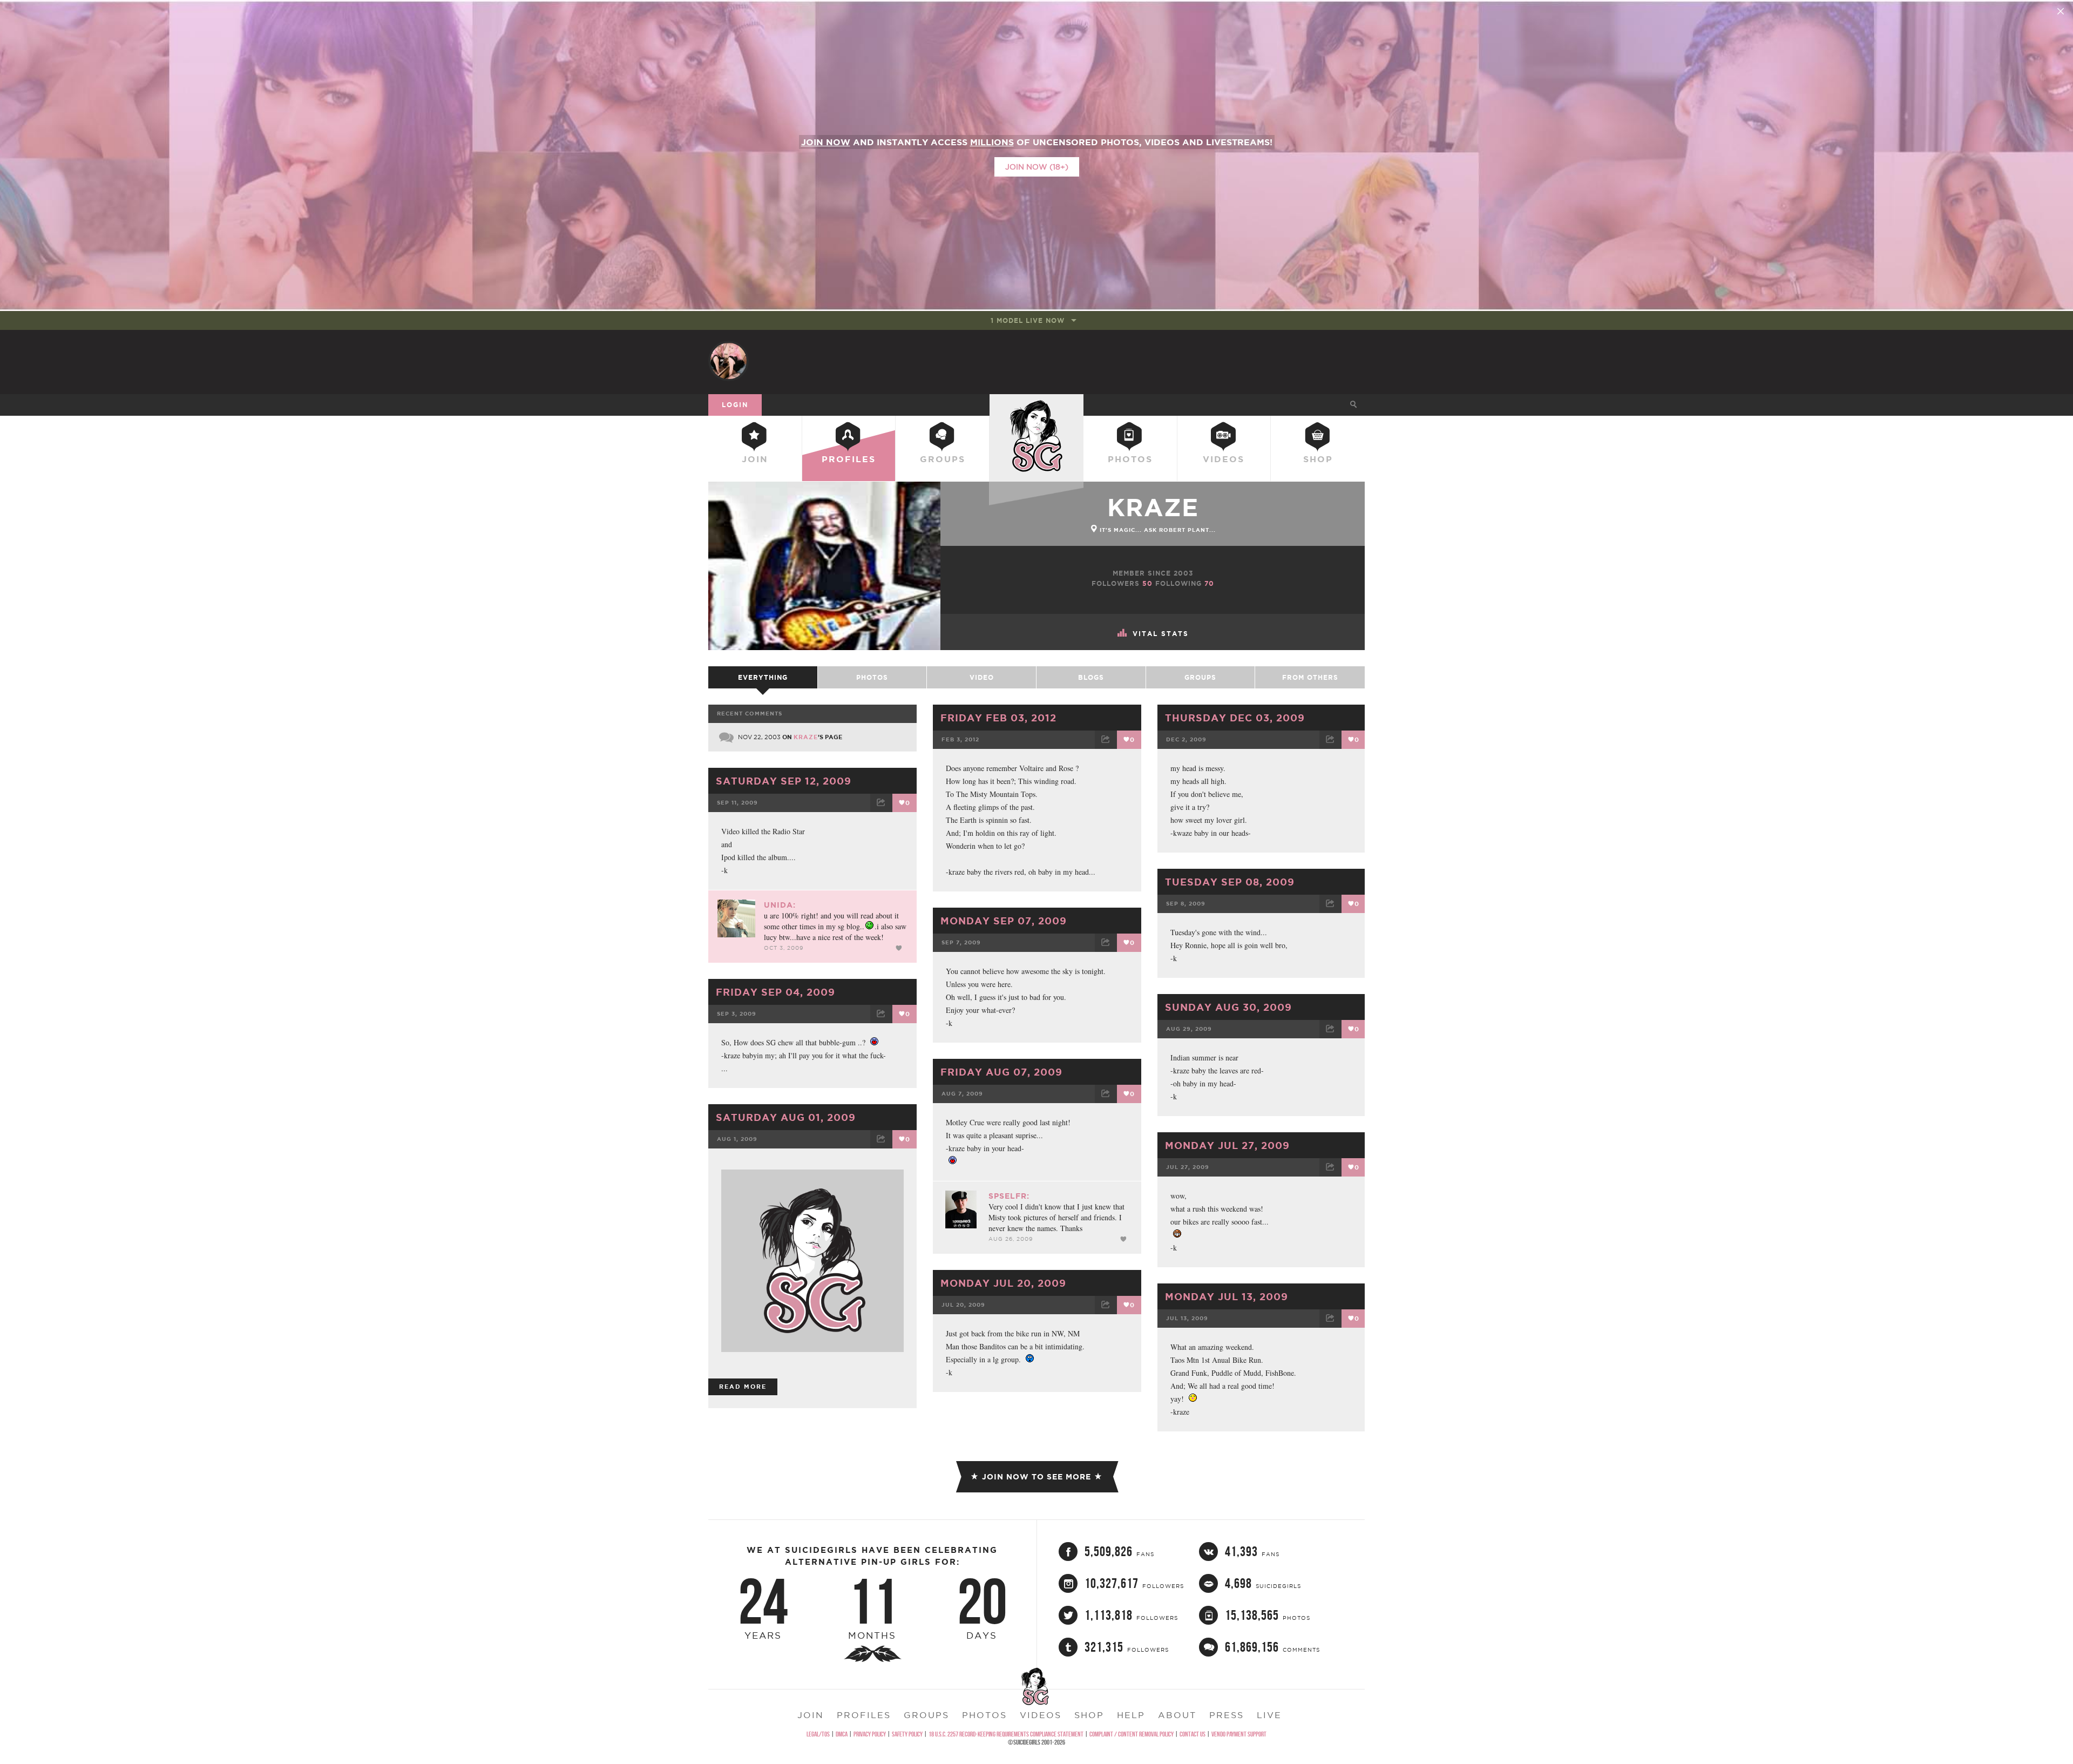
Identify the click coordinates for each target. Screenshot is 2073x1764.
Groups (943, 459)
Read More (743, 1387)
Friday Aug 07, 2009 (1001, 1072)
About (1177, 1715)
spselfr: (1009, 1196)
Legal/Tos (818, 1734)
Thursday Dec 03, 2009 (1235, 718)
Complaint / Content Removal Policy (1132, 1734)
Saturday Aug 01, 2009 (786, 1117)
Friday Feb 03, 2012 (998, 718)
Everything (763, 677)
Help (1131, 1715)
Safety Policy (907, 1734)
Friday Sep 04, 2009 (775, 992)
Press (1227, 1715)
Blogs (1091, 677)
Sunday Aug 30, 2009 (1228, 1007)
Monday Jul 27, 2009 (1227, 1145)
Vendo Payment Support (1239, 1734)
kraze (1153, 507)
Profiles (849, 459)
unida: (780, 905)
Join (755, 459)
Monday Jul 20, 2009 (1003, 1283)
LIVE (1269, 1715)
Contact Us (1193, 1734)
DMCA (842, 1734)
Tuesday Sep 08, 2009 (1230, 882)
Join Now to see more (1036, 1477)
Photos (1130, 459)
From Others (1310, 677)
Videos (1224, 459)
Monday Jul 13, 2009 (1227, 1296)
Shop (1318, 459)
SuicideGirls (1036, 404)
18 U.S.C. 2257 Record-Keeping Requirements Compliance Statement (1006, 1734)
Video (982, 677)
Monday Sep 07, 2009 (1004, 921)
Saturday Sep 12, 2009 (784, 781)
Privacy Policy (870, 1734)
